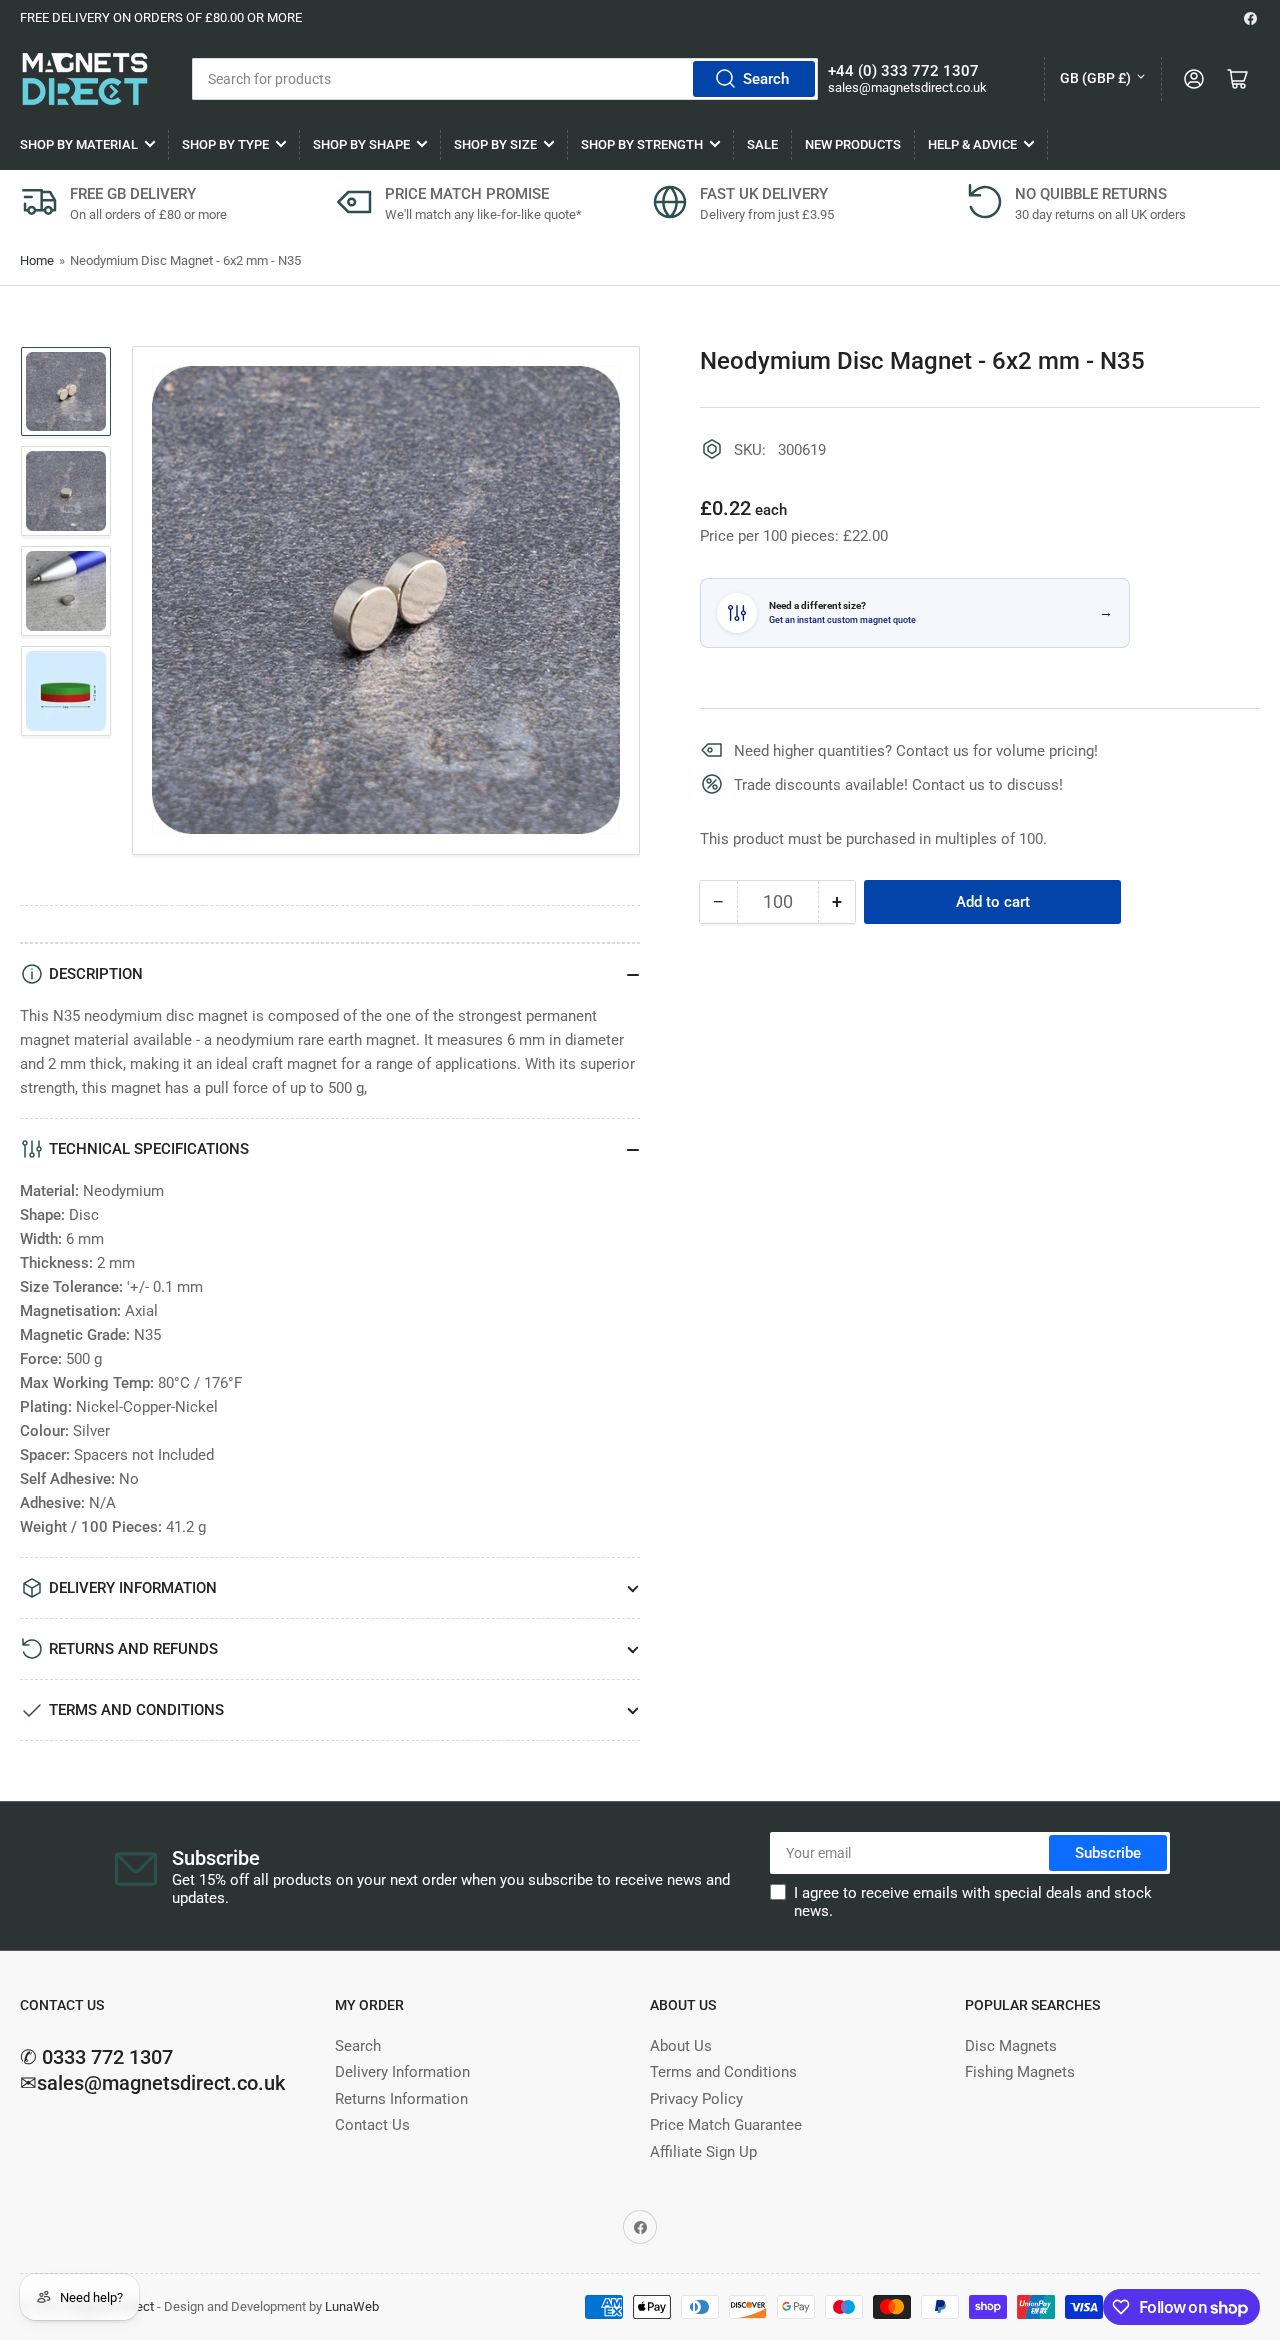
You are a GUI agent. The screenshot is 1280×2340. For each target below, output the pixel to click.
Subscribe (1108, 1853)
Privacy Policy (696, 2099)
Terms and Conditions (723, 2072)
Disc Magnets (1011, 2046)
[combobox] (505, 79)
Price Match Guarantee (726, 2125)
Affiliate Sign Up (703, 2152)
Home (37, 260)
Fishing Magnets (1020, 2072)
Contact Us (372, 2125)
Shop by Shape (361, 144)
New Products (853, 144)
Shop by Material (79, 144)
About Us (681, 2046)
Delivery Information (402, 2072)
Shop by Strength (642, 144)
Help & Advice (972, 144)
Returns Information (401, 2099)
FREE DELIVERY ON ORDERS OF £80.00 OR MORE (161, 17)
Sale (762, 144)
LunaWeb (352, 2306)
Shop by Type (225, 144)
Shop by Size (495, 144)
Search (766, 79)
